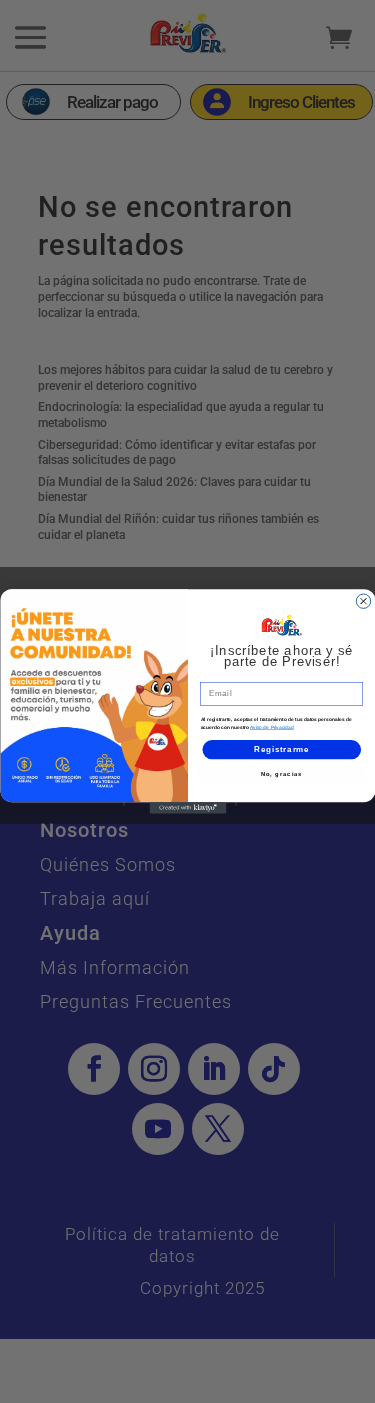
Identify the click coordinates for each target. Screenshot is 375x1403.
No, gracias (281, 773)
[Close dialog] (363, 601)
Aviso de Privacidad (272, 727)
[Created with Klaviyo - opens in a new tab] (187, 808)
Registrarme (281, 749)
